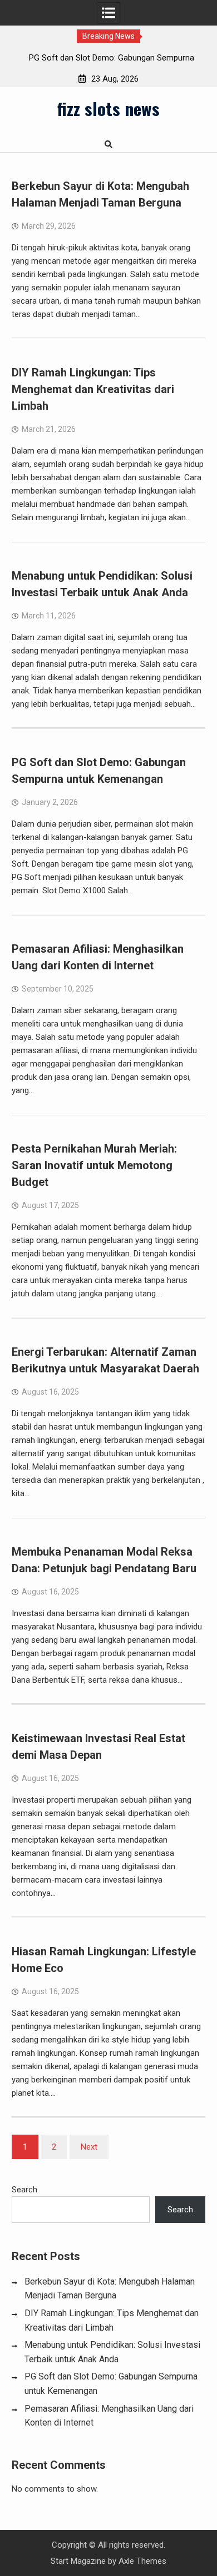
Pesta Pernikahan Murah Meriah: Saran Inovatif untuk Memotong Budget (94, 1165)
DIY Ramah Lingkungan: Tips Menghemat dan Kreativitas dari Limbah (93, 389)
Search (24, 2190)
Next (89, 2147)
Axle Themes (142, 2561)
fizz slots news (108, 108)
